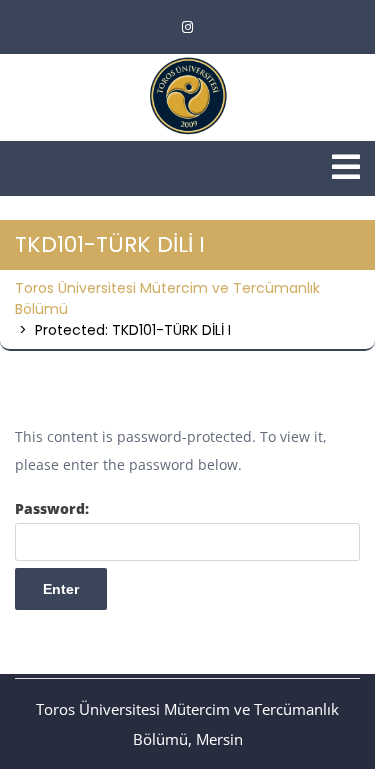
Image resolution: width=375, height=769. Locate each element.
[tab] (346, 167)
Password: (52, 508)
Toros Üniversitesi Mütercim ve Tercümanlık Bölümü (167, 298)
